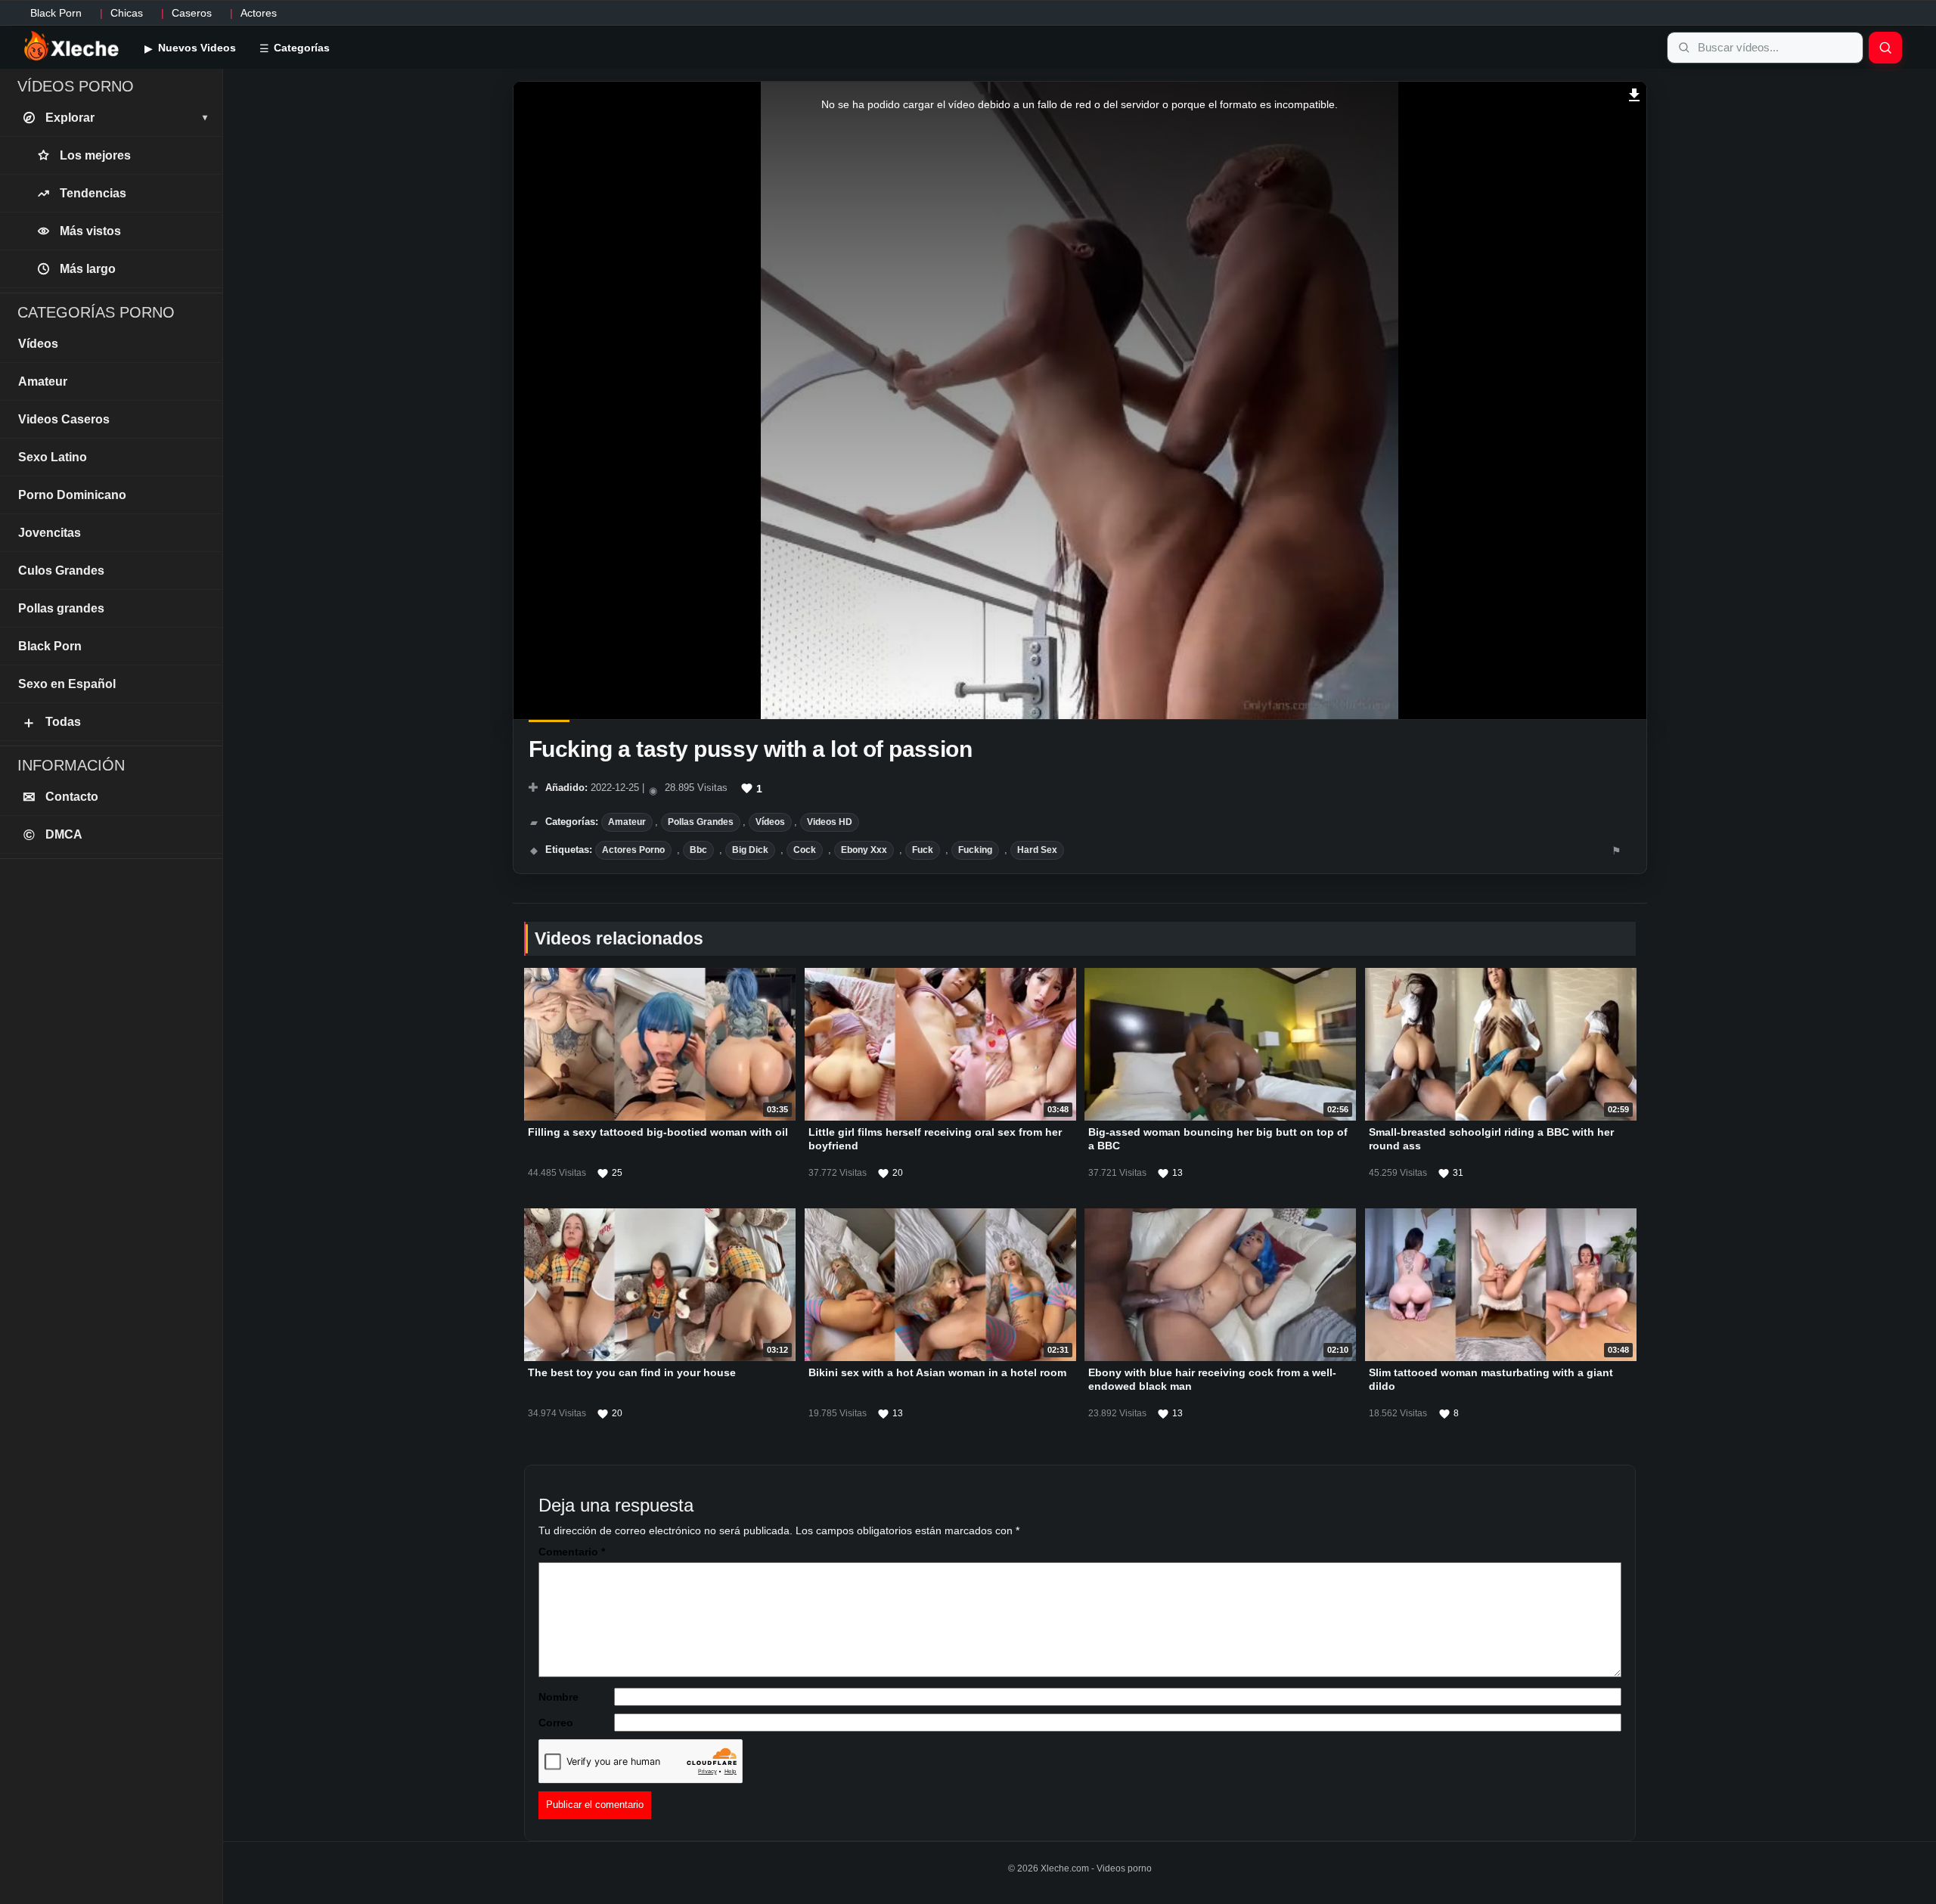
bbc (698, 850)
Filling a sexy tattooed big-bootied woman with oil (658, 1132)
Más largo (88, 269)
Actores (259, 13)
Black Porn (56, 13)
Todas (51, 722)
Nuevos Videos (195, 48)
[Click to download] (1635, 93)
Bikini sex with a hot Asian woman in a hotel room (937, 1372)
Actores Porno (633, 850)
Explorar (126, 118)
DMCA (53, 835)
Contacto (61, 797)
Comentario (572, 1552)
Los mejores (95, 155)
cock (805, 850)
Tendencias (93, 193)
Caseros (192, 13)
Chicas (127, 13)
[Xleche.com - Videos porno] (71, 47)
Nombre (558, 1697)
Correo (556, 1723)
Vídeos (770, 822)
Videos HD (830, 822)
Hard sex (1037, 850)
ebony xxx (864, 850)
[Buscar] (1885, 48)
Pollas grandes (701, 822)
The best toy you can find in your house (632, 1372)
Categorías (300, 48)
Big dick (750, 850)
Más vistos (90, 231)
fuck (923, 850)
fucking (975, 850)
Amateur (627, 822)
